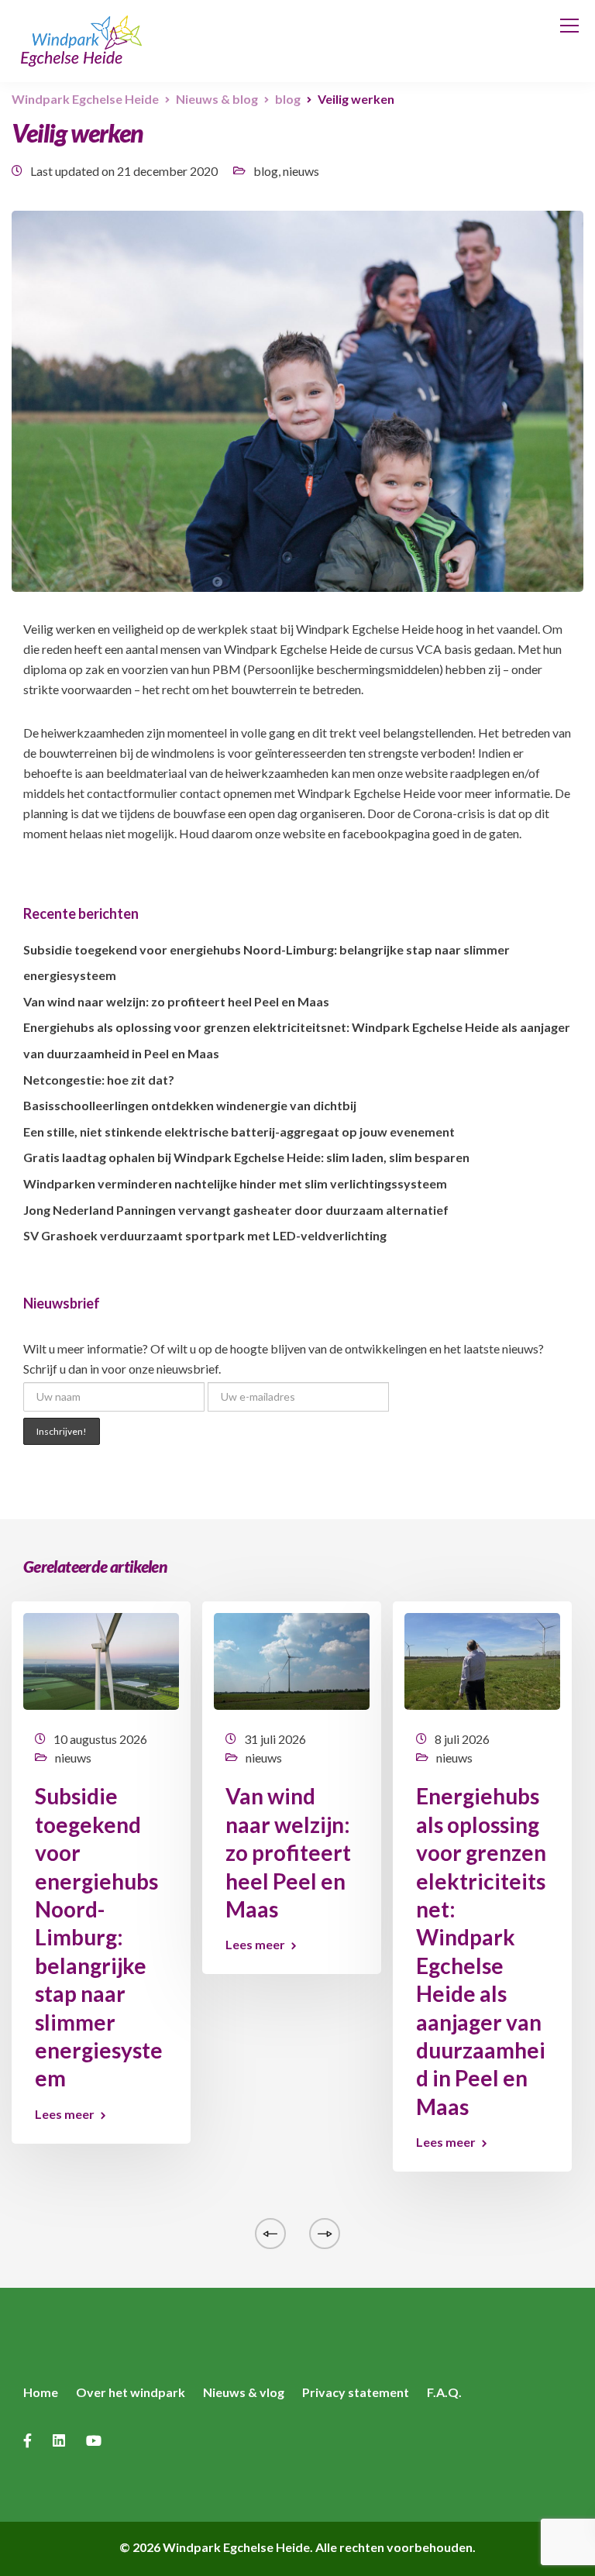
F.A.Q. (444, 2392)
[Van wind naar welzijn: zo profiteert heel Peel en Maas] (292, 1660)
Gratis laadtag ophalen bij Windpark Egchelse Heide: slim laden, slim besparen (246, 1157)
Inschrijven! (62, 1431)
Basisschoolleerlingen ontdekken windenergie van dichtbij (190, 1105)
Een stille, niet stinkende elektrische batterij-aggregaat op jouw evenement (239, 1132)
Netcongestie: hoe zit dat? (99, 1080)
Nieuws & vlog (244, 2392)
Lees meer (65, 2114)
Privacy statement (356, 2392)
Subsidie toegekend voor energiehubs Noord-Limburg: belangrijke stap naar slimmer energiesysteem (99, 1937)
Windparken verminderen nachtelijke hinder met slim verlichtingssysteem (235, 1183)
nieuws (301, 171)
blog (266, 171)
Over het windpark (131, 2392)
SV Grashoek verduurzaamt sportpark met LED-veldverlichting (205, 1235)
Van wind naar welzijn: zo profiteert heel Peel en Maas (176, 1001)
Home (41, 2392)
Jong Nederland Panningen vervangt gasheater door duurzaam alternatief (236, 1210)
